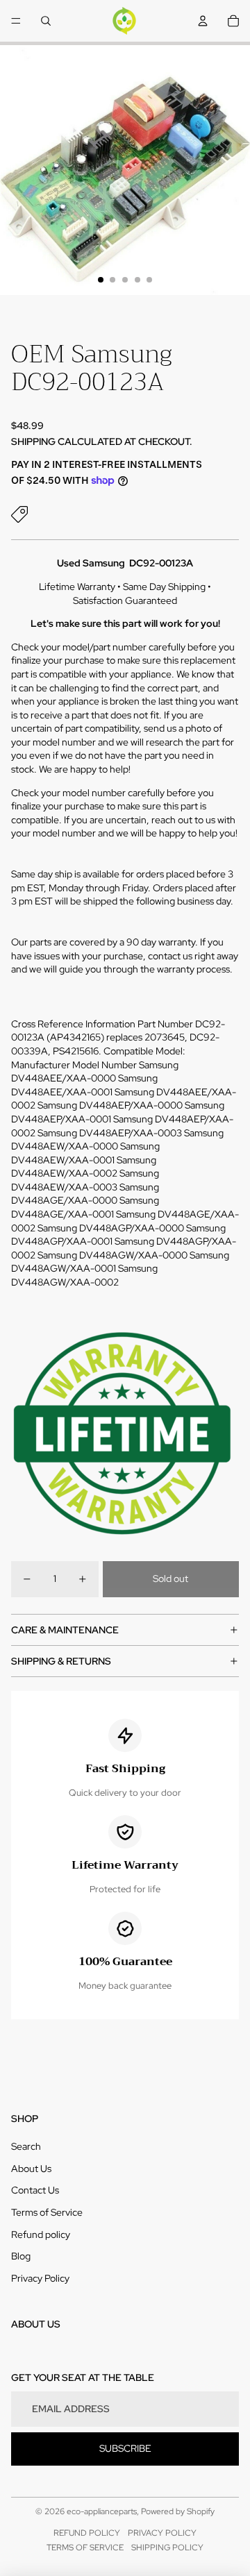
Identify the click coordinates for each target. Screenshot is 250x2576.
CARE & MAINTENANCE (65, 1630)
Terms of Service (47, 2212)
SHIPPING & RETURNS (61, 1661)
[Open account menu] (203, 21)
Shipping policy (167, 2548)
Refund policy (41, 2234)
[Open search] (46, 21)
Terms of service (85, 2548)
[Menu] (16, 21)
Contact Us (35, 2190)
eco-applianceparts (102, 2511)
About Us (31, 2169)
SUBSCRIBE (125, 2448)
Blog (21, 2256)
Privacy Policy (40, 2278)
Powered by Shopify (178, 2511)
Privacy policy (162, 2533)
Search (26, 2146)
